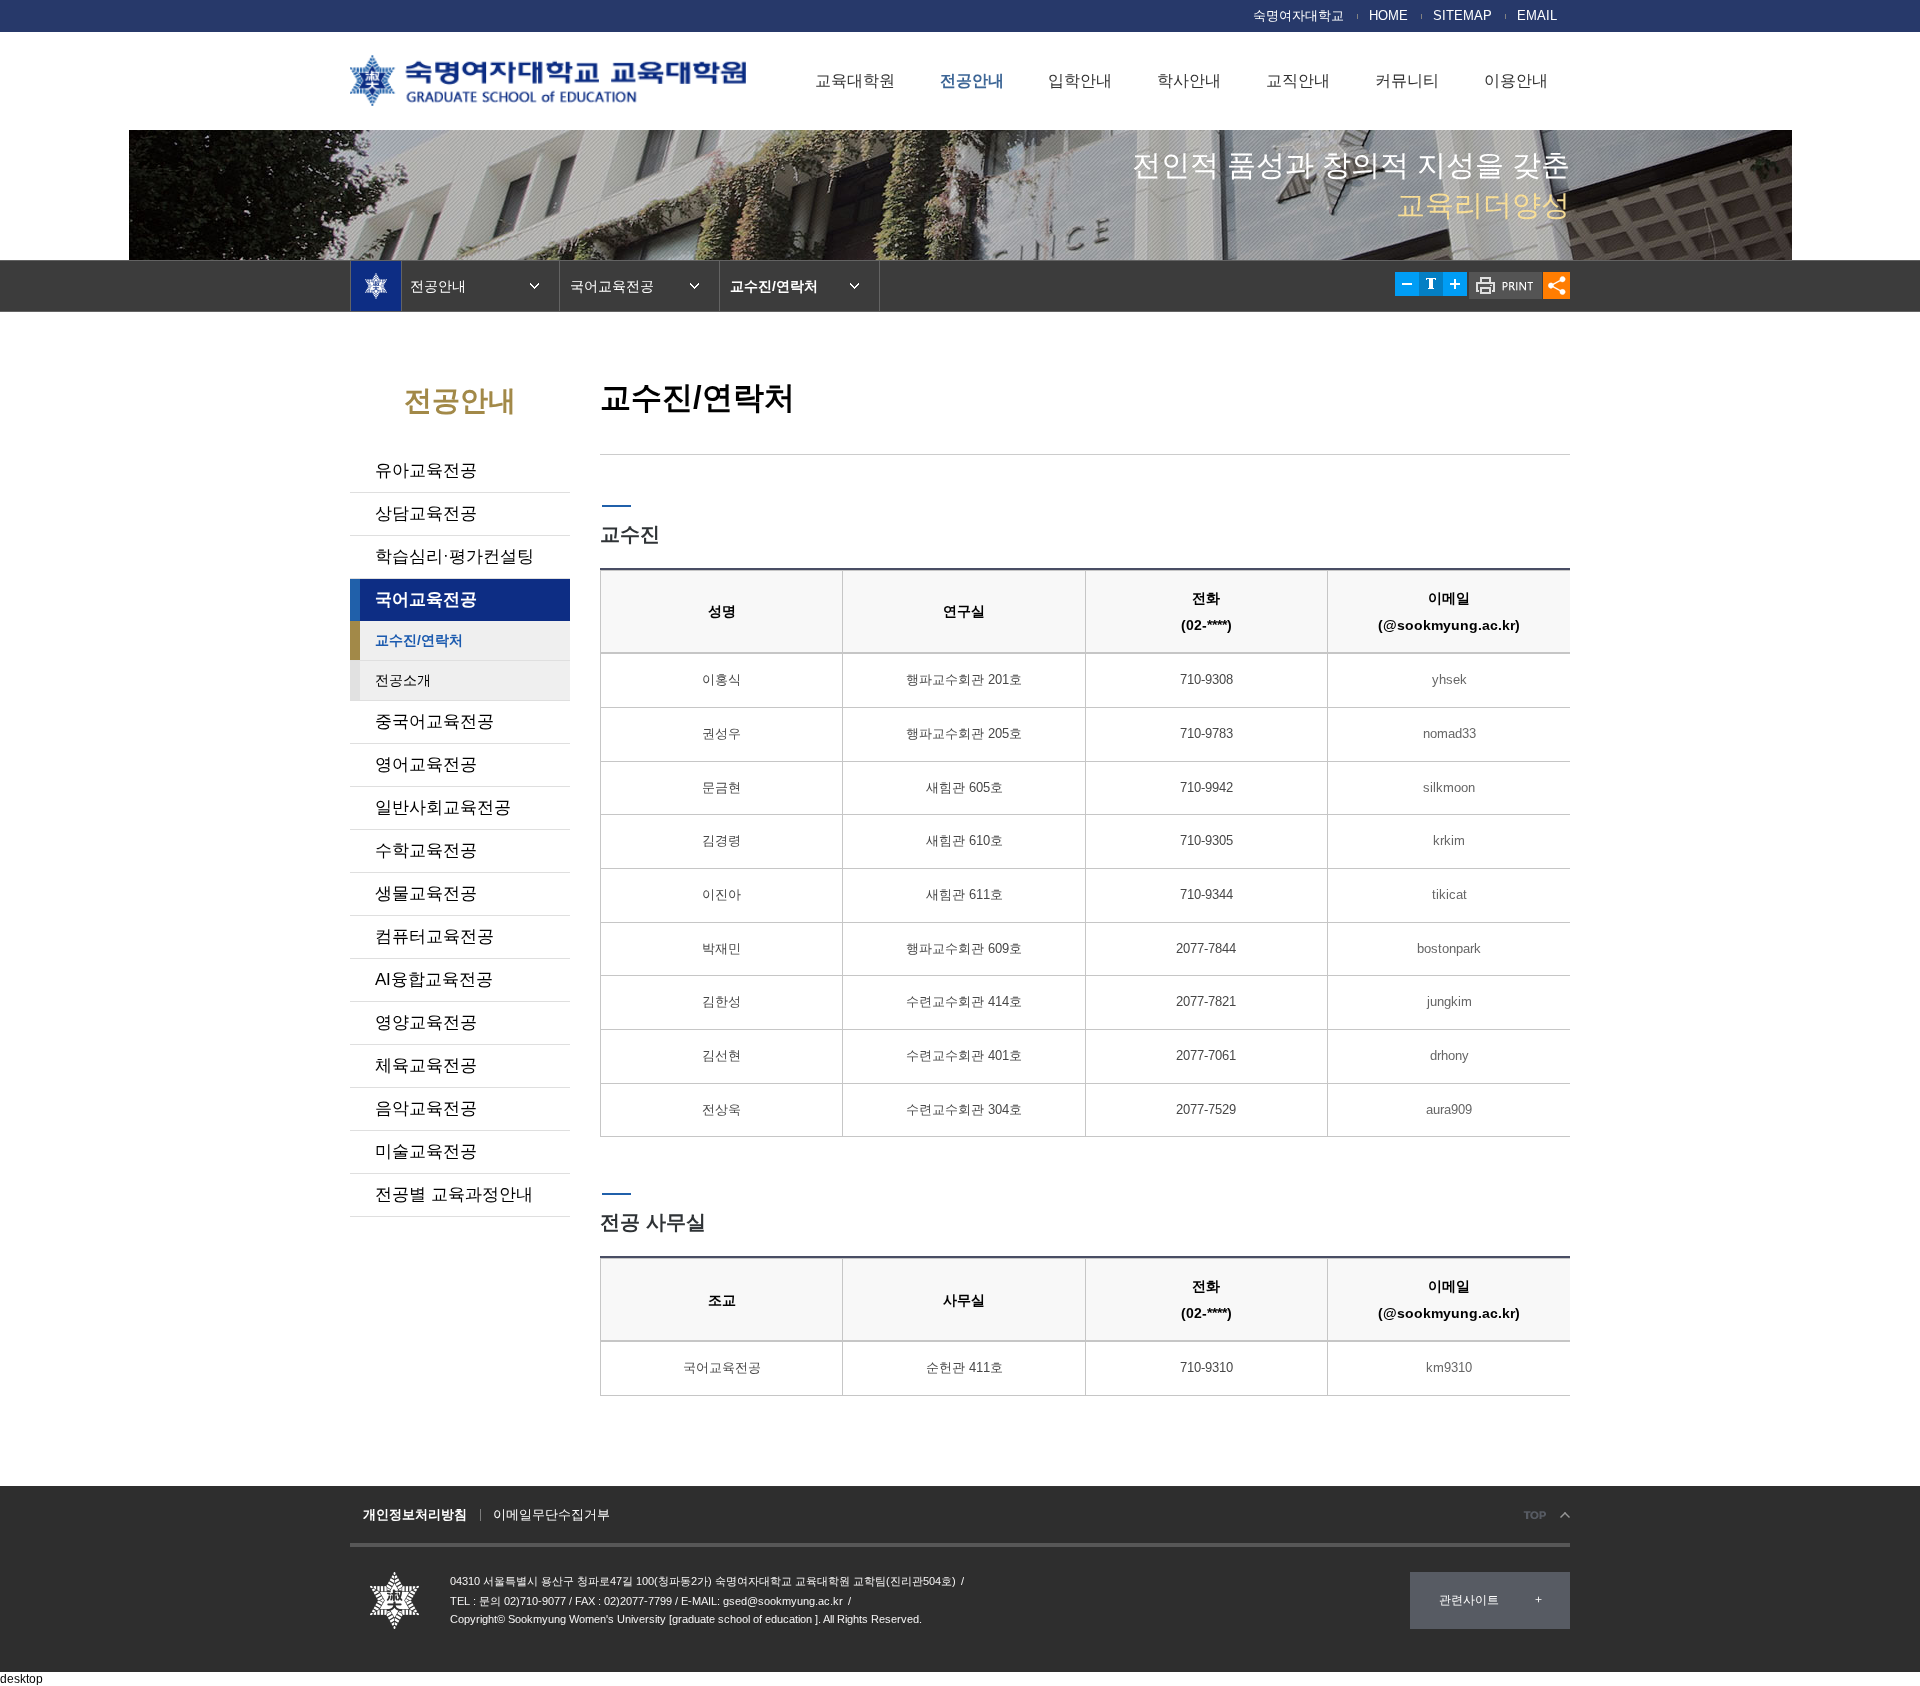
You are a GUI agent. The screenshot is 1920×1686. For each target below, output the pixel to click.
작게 (1407, 284)
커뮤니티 (1407, 80)
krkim (1449, 840)
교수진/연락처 (419, 640)
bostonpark (1449, 948)
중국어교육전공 (434, 721)
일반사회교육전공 (443, 807)
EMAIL (1537, 16)
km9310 (1449, 1367)
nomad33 (1449, 733)
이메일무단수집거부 (551, 1514)
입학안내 (1080, 80)
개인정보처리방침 (415, 1514)
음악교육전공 (426, 1108)
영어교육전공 (426, 764)
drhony (1449, 1055)
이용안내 (1516, 80)
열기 (1556, 285)
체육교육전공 (426, 1065)
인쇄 (1505, 285)
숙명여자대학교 (1298, 16)
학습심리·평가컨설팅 (454, 556)
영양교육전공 (426, 1022)
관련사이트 (1469, 1600)
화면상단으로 (1545, 1515)
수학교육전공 (426, 850)
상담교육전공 (426, 513)
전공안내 (972, 80)
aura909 (1449, 1109)
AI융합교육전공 (434, 979)
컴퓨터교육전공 (434, 936)
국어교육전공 (426, 599)
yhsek (1449, 679)
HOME (1388, 16)
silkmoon (1449, 787)
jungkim (1449, 1001)
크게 (1455, 284)
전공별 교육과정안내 (454, 1194)
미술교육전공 (426, 1151)
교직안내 (1298, 80)
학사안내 (1189, 80)
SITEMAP (1462, 16)
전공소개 (403, 680)
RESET (1431, 284)
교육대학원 (855, 80)
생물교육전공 (426, 893)
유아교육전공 (426, 470)
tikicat (1449, 894)
